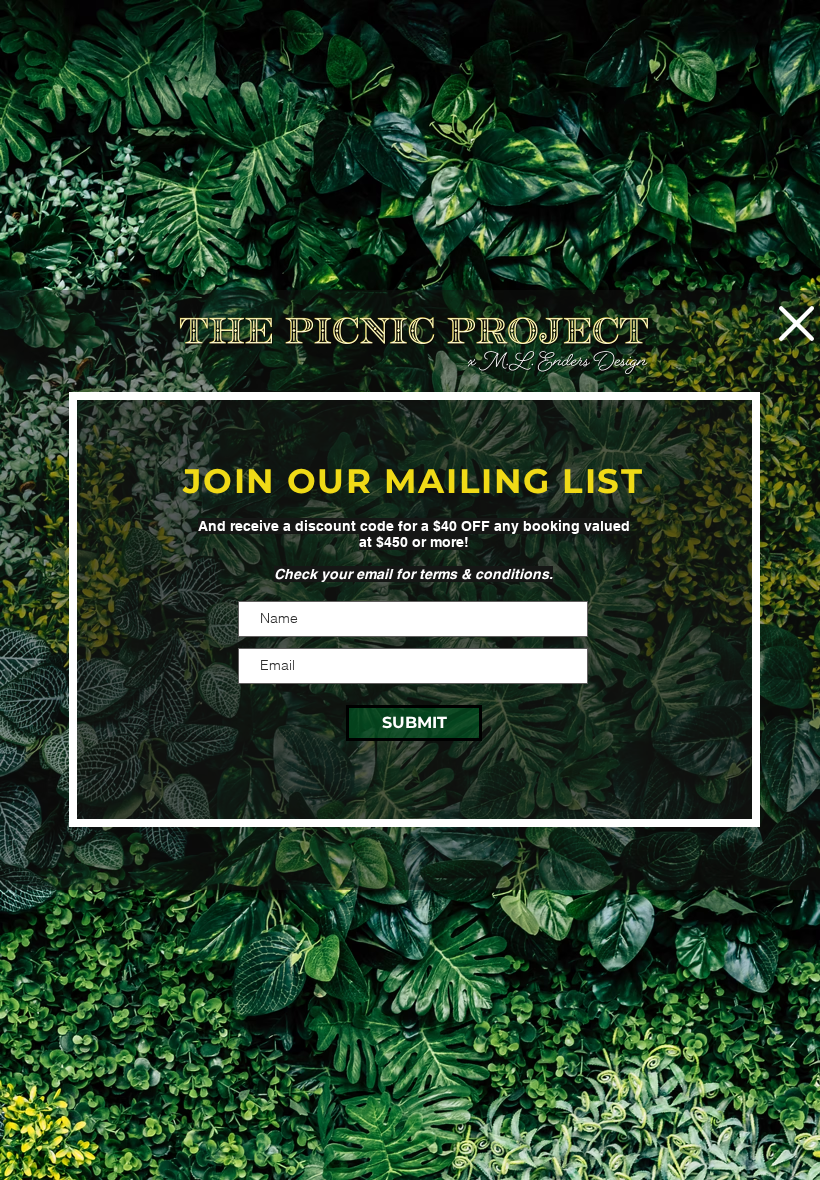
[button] (796, 323)
